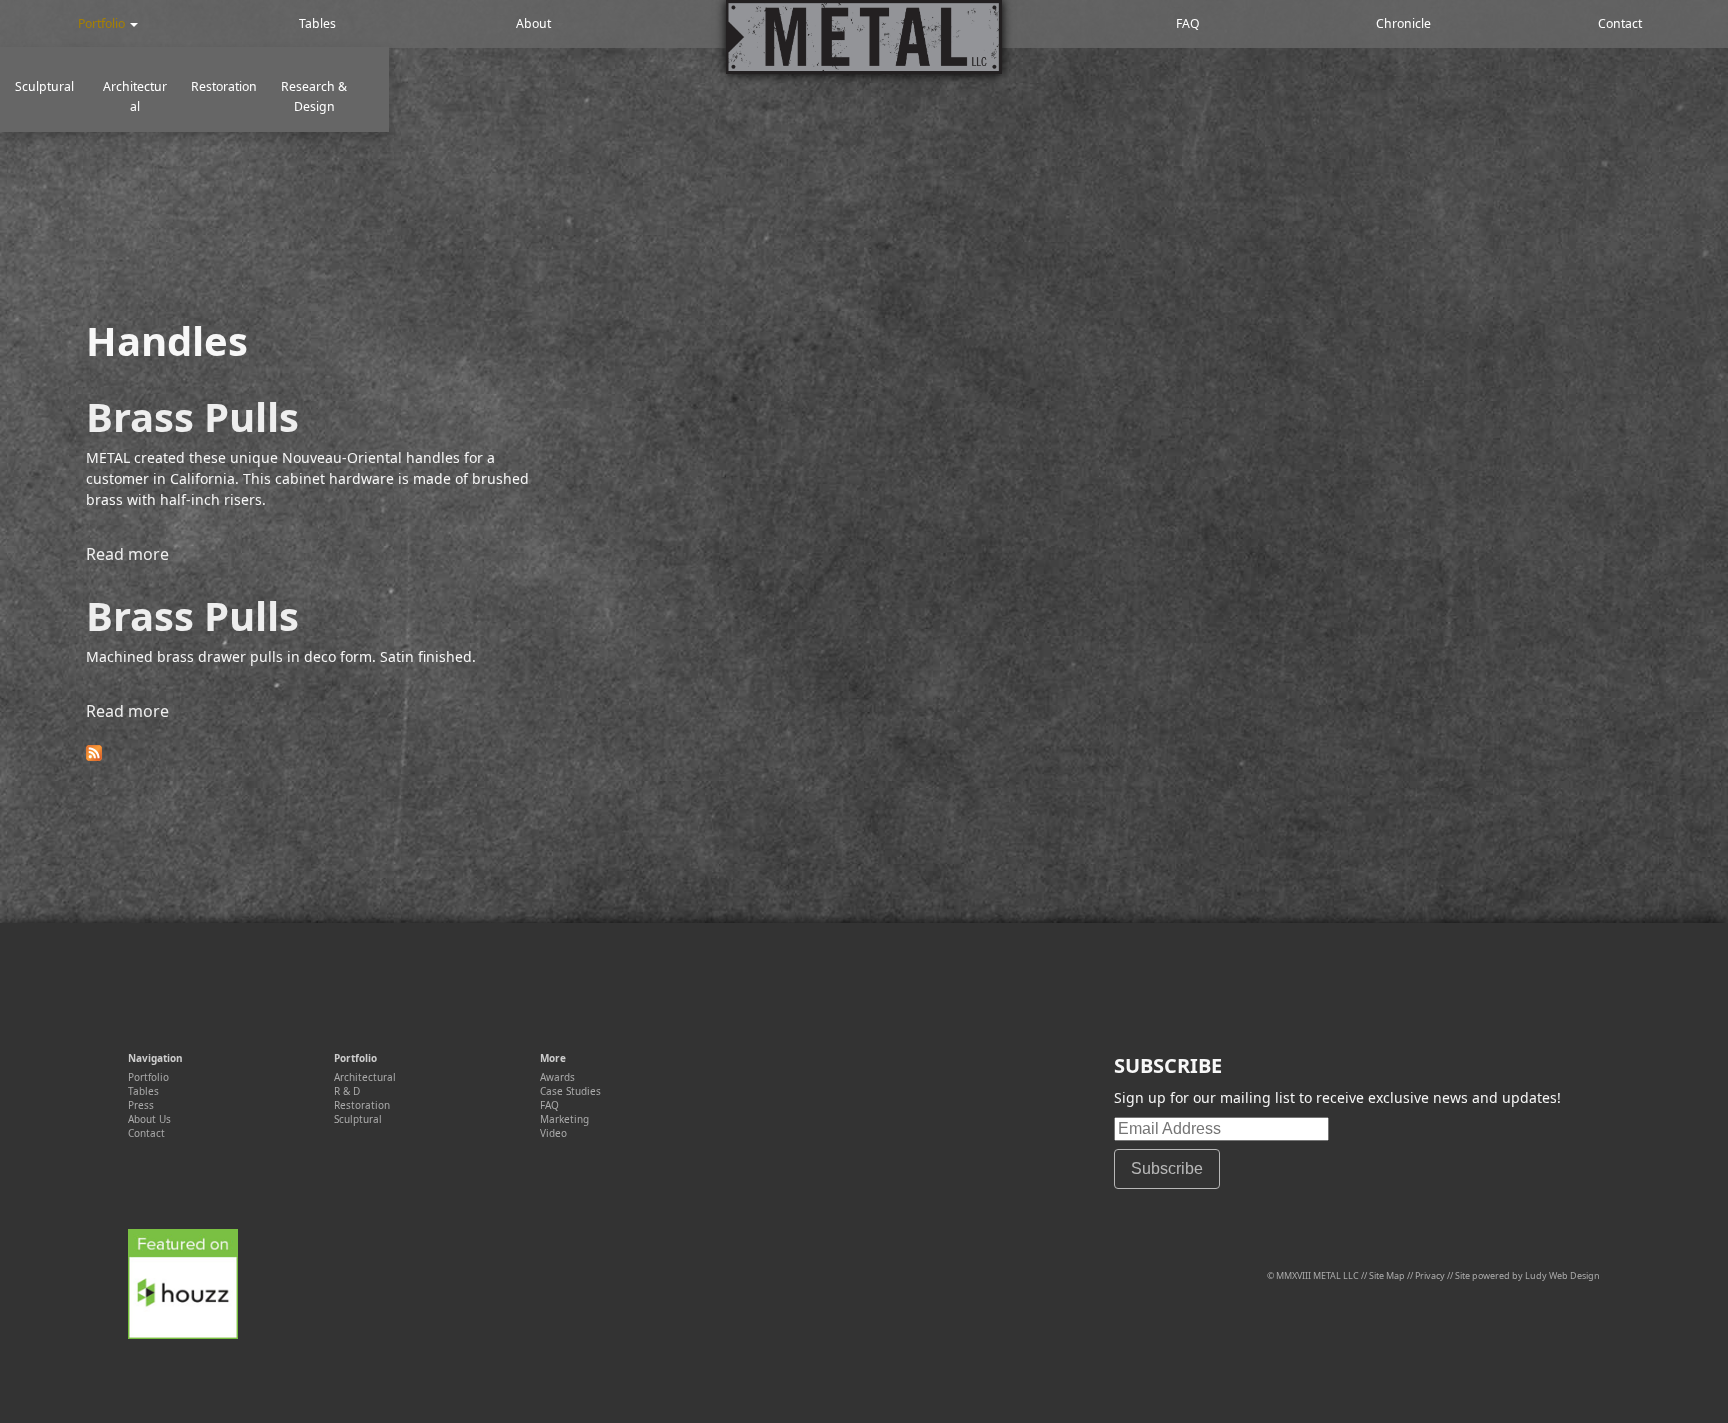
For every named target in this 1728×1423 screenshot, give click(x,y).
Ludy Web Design (1562, 1275)
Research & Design (314, 96)
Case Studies (570, 1091)
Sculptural (44, 86)
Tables (319, 23)
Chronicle (1403, 23)
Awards (557, 1077)
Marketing (564, 1119)
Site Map (1387, 1275)
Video (553, 1133)
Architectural (135, 96)
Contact (1620, 23)
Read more (127, 554)
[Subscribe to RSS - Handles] (94, 755)
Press (141, 1105)
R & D (347, 1091)
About (535, 23)
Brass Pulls (192, 416)
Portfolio (103, 23)
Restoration (224, 86)
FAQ (1188, 23)
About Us (149, 1119)
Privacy (1430, 1275)
